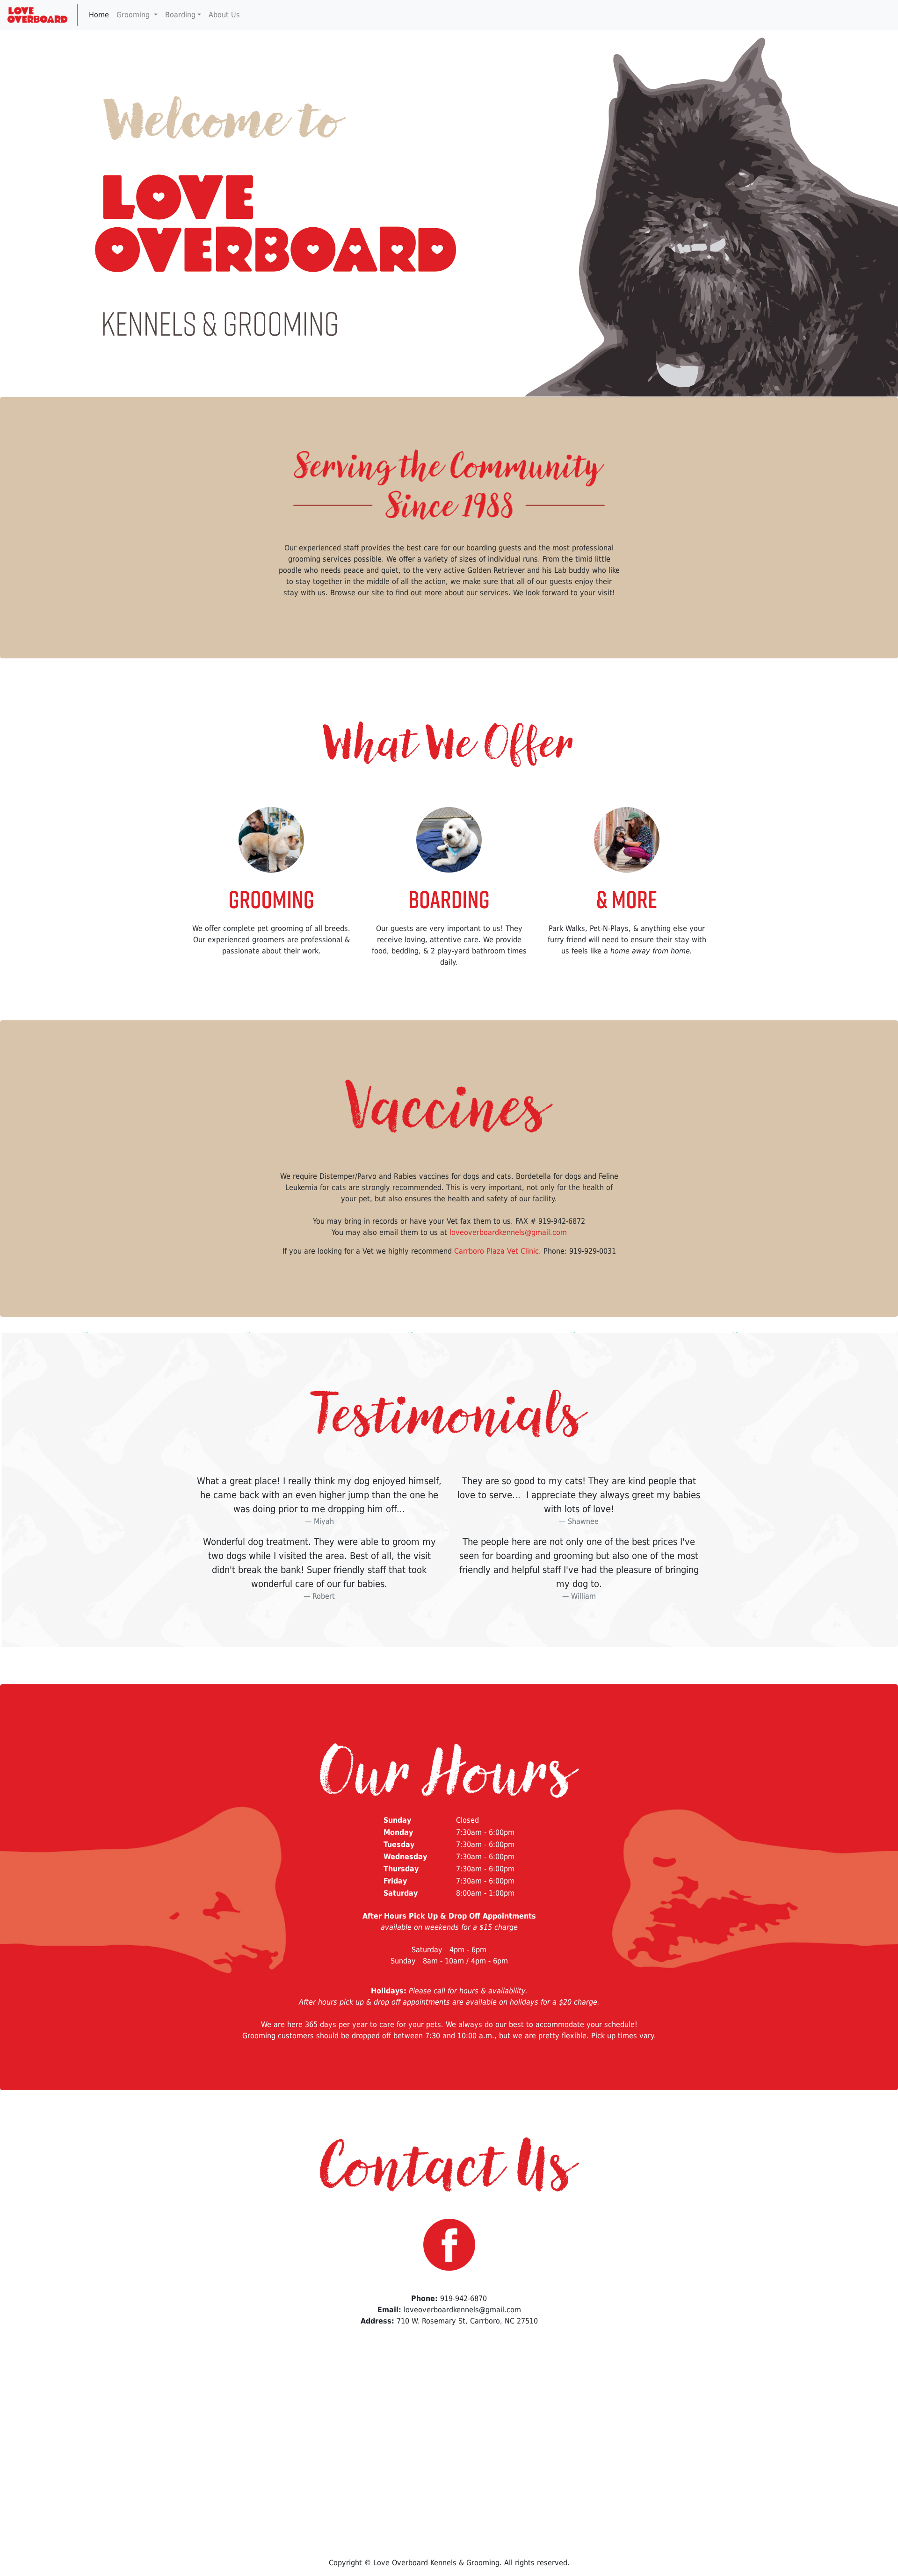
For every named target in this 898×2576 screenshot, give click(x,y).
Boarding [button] (180, 15)
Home (99, 15)
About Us (225, 15)
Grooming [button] (134, 15)
